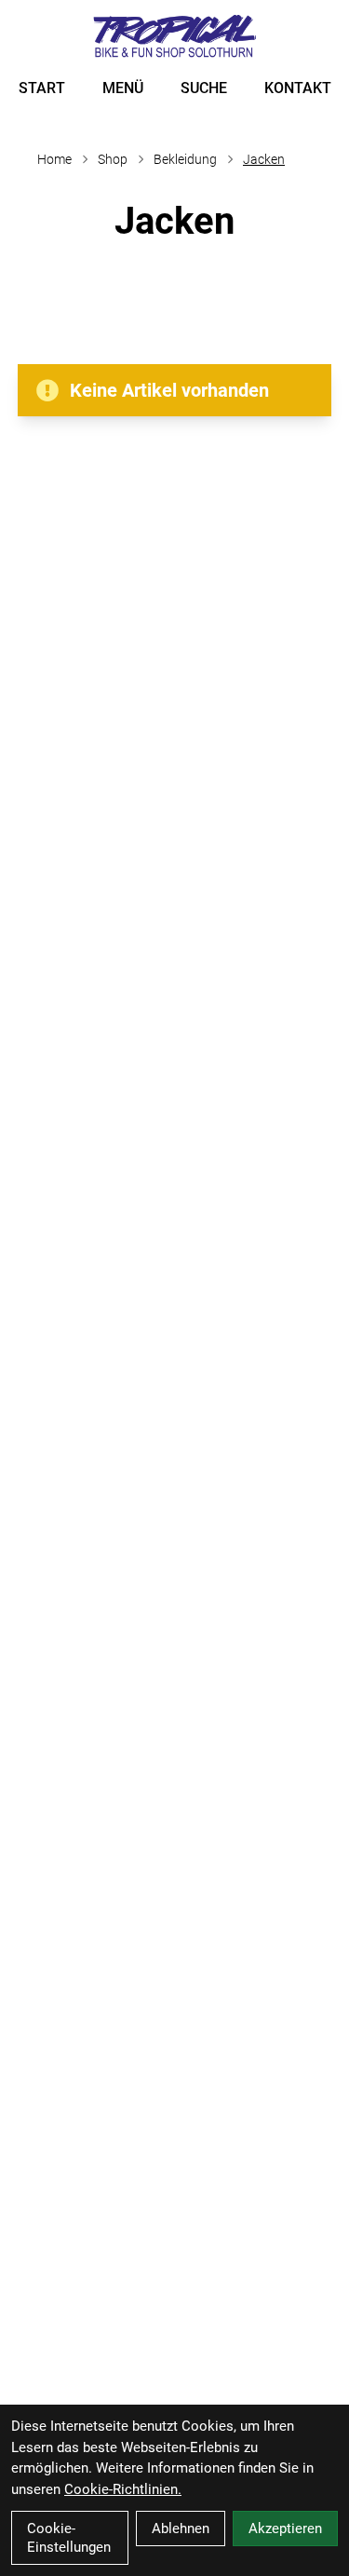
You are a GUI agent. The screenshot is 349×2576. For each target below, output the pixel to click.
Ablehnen (181, 2529)
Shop (113, 159)
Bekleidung (185, 159)
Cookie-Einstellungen (69, 2538)
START (42, 88)
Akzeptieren (285, 2529)
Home (54, 159)
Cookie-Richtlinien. (123, 2489)
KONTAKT (298, 88)
